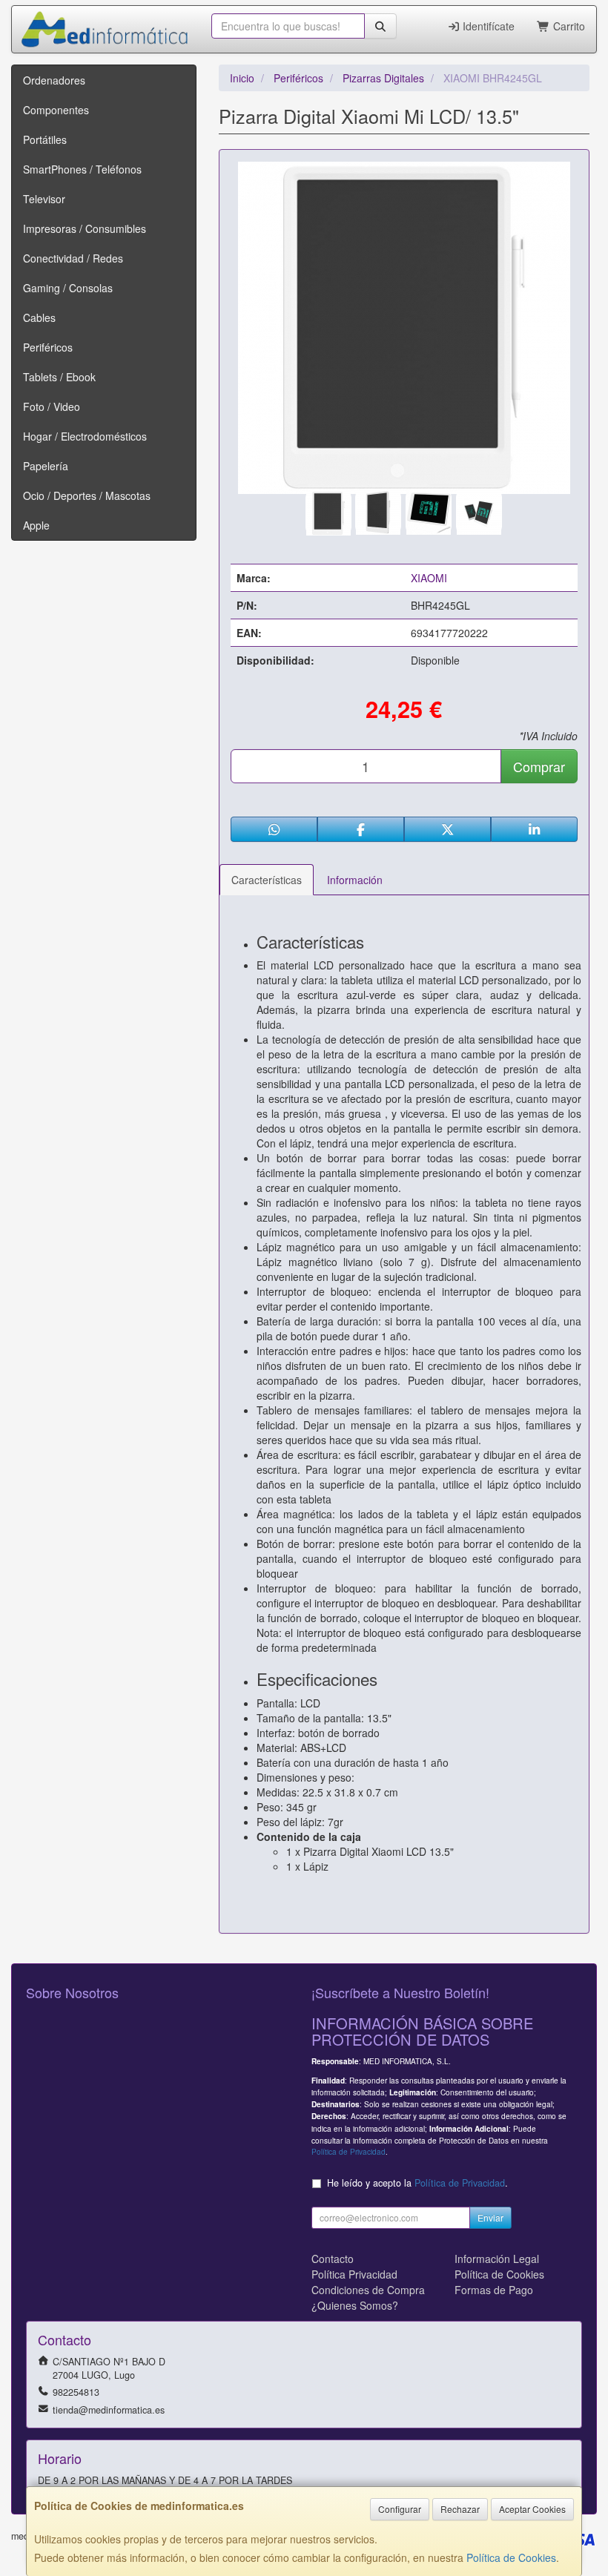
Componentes (56, 110)
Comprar (539, 766)
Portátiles (45, 139)
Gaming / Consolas (68, 288)
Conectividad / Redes (73, 258)
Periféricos (48, 347)
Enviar (490, 2217)
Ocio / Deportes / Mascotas (87, 495)
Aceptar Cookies (532, 2509)
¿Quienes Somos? (355, 2305)
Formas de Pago (494, 2290)
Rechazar (460, 2509)
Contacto (333, 2259)
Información (355, 880)
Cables (39, 317)
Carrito (568, 26)
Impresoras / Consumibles (85, 228)
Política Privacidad (354, 2274)
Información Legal (497, 2259)
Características (267, 880)
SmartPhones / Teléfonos (82, 169)
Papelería (46, 466)
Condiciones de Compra (368, 2290)
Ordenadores (54, 80)
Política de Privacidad (348, 2151)
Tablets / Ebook (59, 377)
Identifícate (487, 26)
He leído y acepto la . (417, 2183)
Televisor (44, 199)
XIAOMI (429, 578)
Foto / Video (52, 406)
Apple (36, 525)
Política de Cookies (511, 2557)
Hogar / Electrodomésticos (85, 436)
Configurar (400, 2509)
